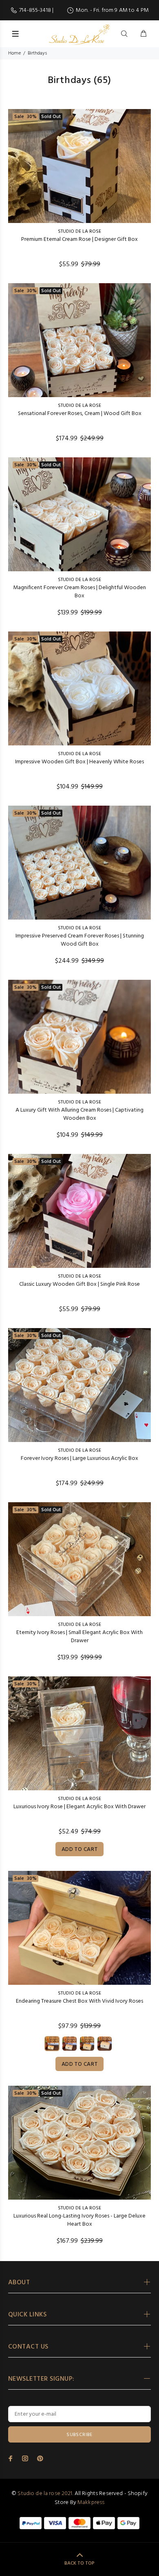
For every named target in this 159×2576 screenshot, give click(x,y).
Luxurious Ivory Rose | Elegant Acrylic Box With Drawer (79, 1807)
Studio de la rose (79, 232)
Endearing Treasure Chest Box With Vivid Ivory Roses (79, 2001)
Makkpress (91, 2503)
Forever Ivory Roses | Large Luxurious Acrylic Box (79, 1458)
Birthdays (37, 53)
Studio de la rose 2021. (45, 2494)
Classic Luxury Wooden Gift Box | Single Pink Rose (79, 1284)
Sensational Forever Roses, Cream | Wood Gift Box (80, 414)
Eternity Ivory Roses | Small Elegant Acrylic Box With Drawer (79, 1637)
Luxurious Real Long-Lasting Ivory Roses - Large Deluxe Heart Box (79, 2220)
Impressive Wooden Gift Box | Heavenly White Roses (79, 762)
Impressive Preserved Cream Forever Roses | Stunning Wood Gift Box (80, 940)
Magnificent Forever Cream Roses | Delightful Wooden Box (79, 592)
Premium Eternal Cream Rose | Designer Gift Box (79, 239)
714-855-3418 (36, 10)
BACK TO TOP (79, 2563)
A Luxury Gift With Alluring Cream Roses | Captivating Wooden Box (79, 1114)
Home (14, 53)
